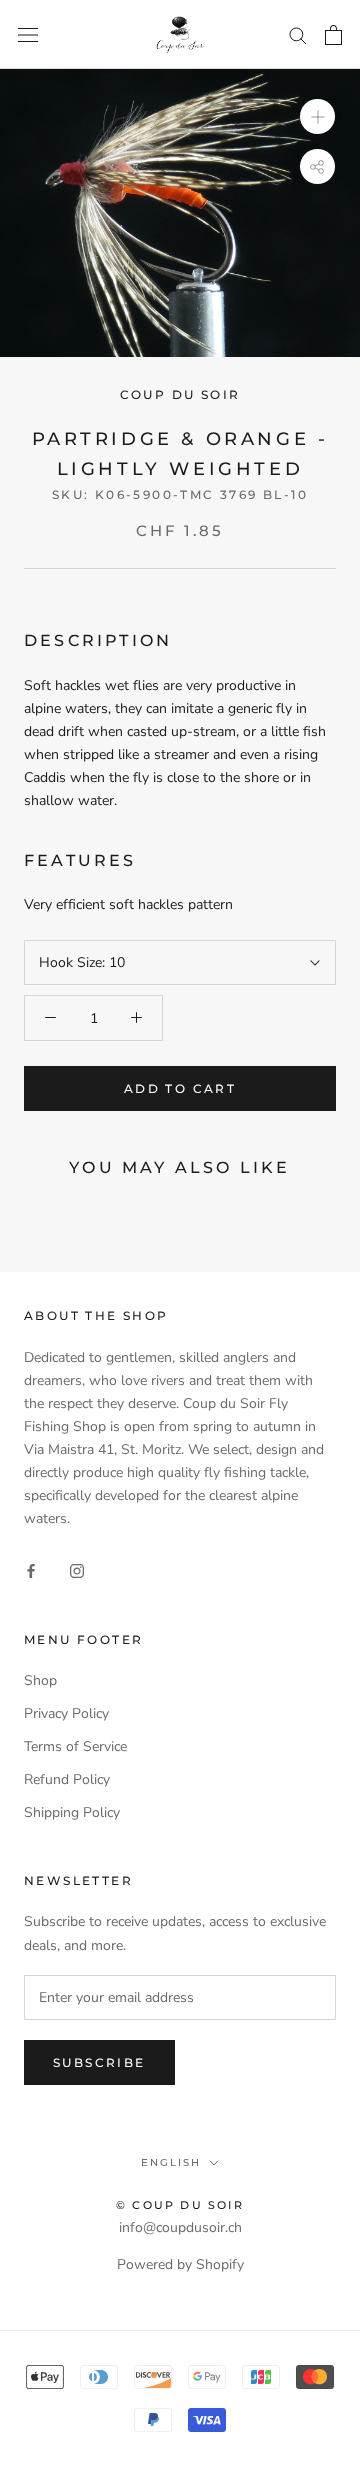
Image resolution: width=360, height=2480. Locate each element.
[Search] (298, 34)
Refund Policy (67, 1779)
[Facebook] (31, 1570)
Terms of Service (75, 1746)
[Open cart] (333, 35)
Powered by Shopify (180, 2264)
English (171, 2162)
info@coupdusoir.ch (180, 2227)
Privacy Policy (66, 1713)
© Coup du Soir (180, 2205)
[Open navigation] (28, 34)
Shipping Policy (72, 1812)
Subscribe (99, 2062)
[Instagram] (77, 1570)
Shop (40, 1680)
